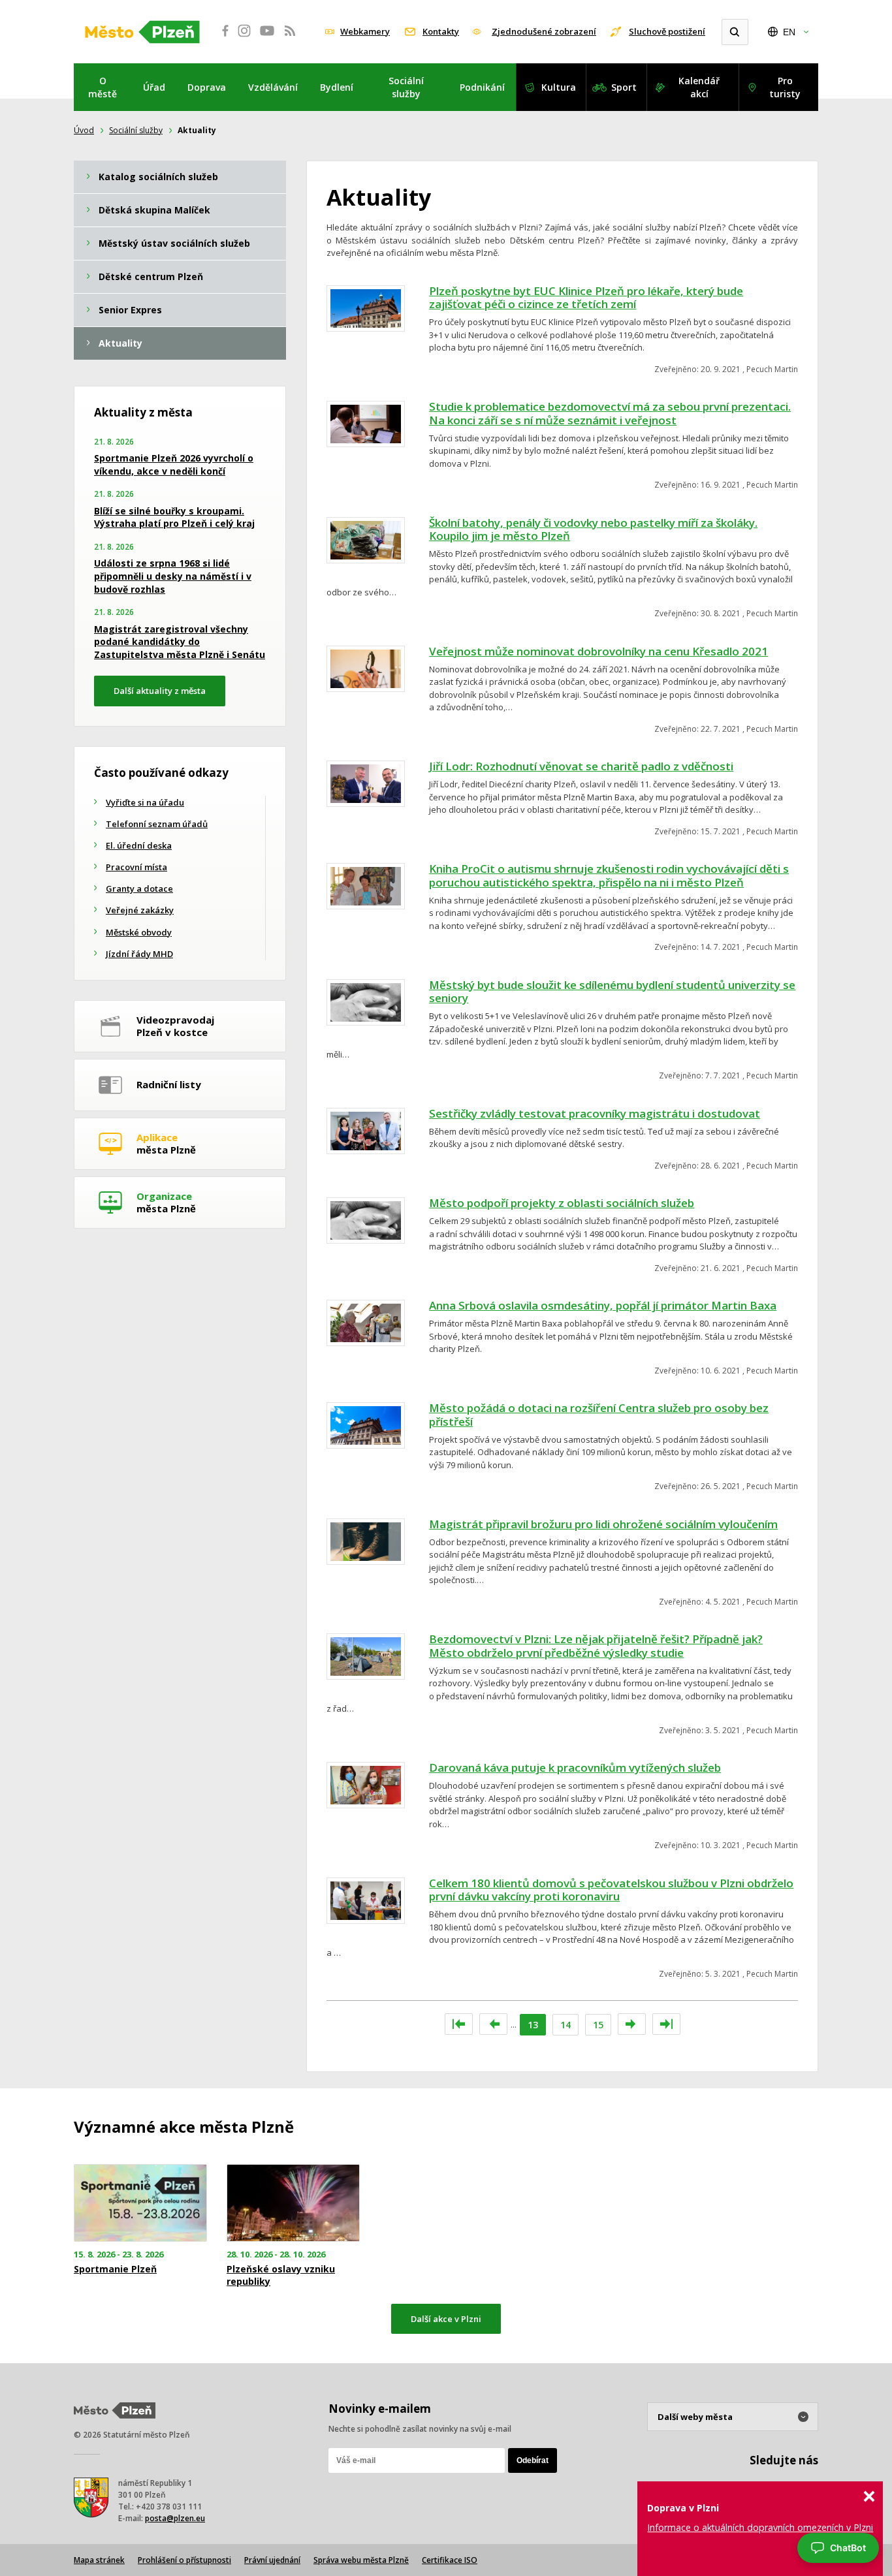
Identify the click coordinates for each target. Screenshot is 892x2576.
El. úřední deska (139, 845)
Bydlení (337, 87)
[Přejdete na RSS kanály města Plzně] (290, 38)
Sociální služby (406, 87)
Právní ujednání (272, 2560)
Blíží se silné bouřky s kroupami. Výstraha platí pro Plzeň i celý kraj (174, 517)
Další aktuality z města (160, 691)
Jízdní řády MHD (139, 954)
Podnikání (482, 87)
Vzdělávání (273, 87)
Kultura (559, 87)
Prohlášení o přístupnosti (184, 2560)
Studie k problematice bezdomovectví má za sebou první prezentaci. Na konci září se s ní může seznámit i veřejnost (610, 413)
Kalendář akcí (699, 87)
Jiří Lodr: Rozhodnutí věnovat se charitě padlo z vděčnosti (581, 766)
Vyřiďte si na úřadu (145, 802)
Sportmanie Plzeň (115, 2269)
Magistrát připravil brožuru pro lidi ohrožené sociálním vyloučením (603, 1524)
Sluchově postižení (667, 31)
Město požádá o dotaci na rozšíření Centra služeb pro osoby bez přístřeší (599, 1415)
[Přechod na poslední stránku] (666, 2024)
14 (565, 2025)
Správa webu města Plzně (361, 2560)
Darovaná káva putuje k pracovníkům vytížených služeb (575, 1767)
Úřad (154, 87)
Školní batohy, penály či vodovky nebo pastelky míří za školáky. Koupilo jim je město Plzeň (593, 529)
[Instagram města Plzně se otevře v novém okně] (244, 38)
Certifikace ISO (450, 2560)
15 (598, 2025)
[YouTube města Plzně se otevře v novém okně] (267, 38)
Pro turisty (785, 87)
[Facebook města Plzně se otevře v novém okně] (221, 38)
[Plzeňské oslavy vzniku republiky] (293, 2203)
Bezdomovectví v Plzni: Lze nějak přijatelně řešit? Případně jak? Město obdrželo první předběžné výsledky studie (596, 1646)
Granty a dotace (139, 888)
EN (789, 32)
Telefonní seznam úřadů (157, 824)
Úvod (84, 130)
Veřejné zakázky (140, 910)
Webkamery (365, 31)
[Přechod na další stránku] (632, 2024)
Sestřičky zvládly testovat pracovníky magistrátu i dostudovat (595, 1113)
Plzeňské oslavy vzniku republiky (281, 2275)
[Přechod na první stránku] (459, 2024)
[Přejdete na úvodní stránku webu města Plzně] (142, 32)
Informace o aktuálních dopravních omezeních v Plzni (760, 2527)
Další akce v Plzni (446, 2319)
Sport (624, 87)
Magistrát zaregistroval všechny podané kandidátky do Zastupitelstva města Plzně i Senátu (180, 642)
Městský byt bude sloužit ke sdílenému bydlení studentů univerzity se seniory (612, 992)
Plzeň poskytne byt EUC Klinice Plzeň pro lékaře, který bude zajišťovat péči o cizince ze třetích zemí (586, 298)
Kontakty (441, 31)
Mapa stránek (99, 2560)
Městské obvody (139, 932)
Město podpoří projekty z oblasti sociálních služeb (562, 1203)
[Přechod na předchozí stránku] (493, 2024)
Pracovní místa (136, 867)
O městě (103, 87)
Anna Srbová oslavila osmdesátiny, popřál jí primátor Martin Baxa (603, 1305)
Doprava (207, 87)
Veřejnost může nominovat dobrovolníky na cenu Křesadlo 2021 (598, 651)
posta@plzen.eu (175, 2518)
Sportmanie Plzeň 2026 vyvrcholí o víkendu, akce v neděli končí (174, 464)
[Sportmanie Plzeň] (140, 2203)
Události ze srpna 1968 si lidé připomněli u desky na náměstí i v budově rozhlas (173, 576)
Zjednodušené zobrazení (544, 31)
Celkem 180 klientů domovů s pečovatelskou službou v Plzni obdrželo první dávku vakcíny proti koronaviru (611, 1890)
